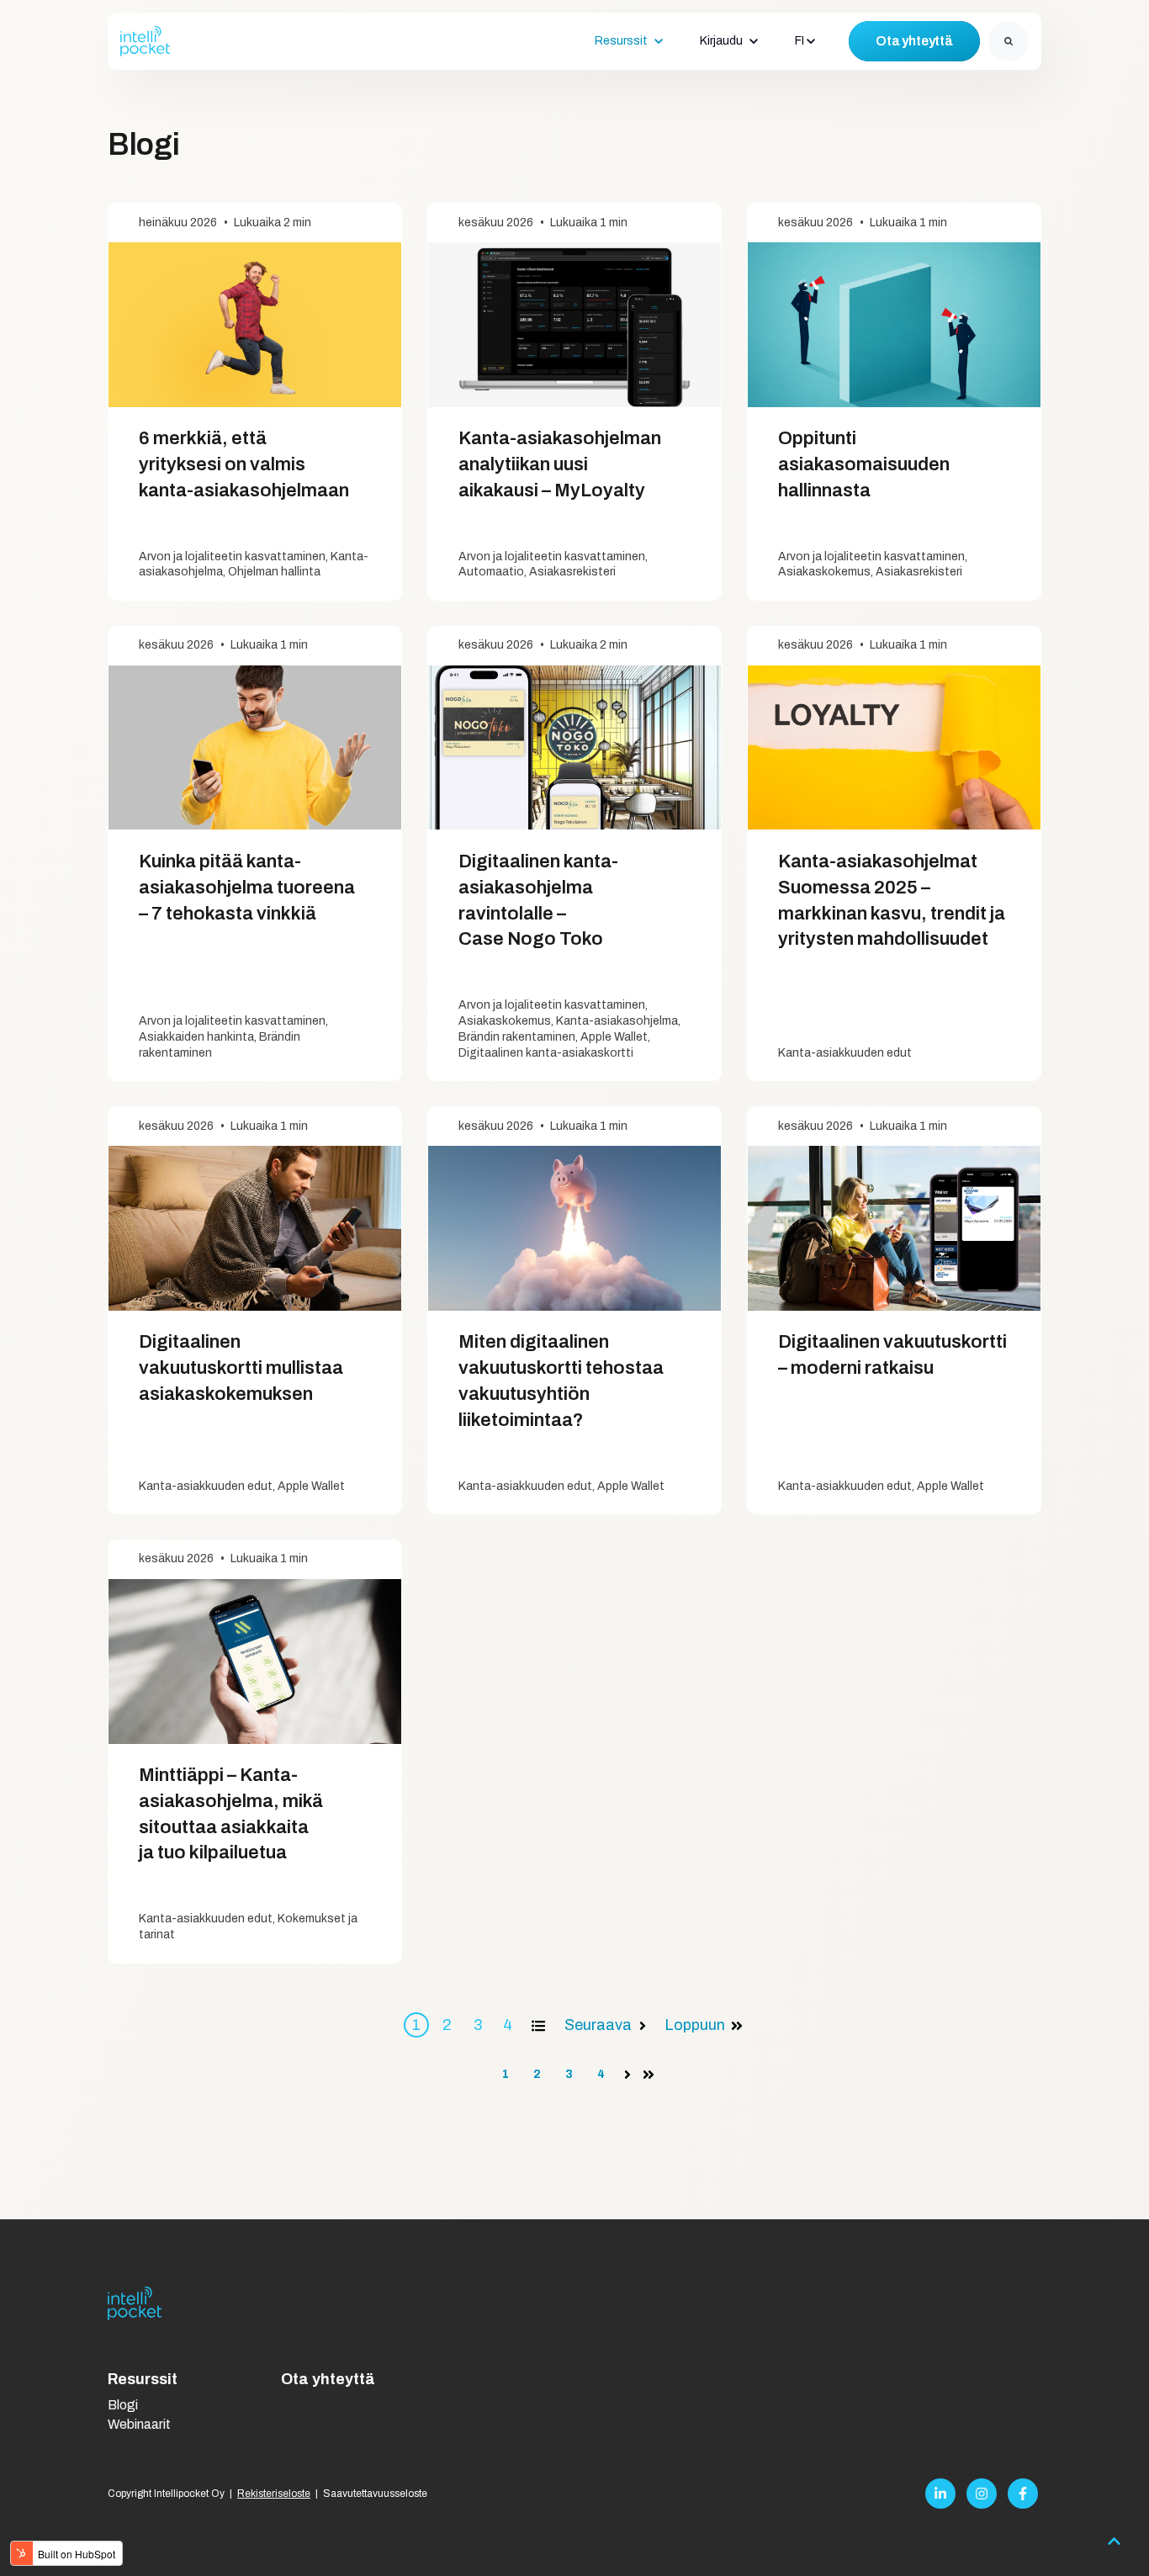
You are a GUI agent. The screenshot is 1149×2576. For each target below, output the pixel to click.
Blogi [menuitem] (123, 2405)
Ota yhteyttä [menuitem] (328, 2379)
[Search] (1009, 41)
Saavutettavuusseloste (375, 2494)
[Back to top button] (1114, 2541)
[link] (146, 40)
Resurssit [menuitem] (143, 2379)
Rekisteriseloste (274, 2494)
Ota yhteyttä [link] (914, 41)
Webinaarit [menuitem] (139, 2424)
